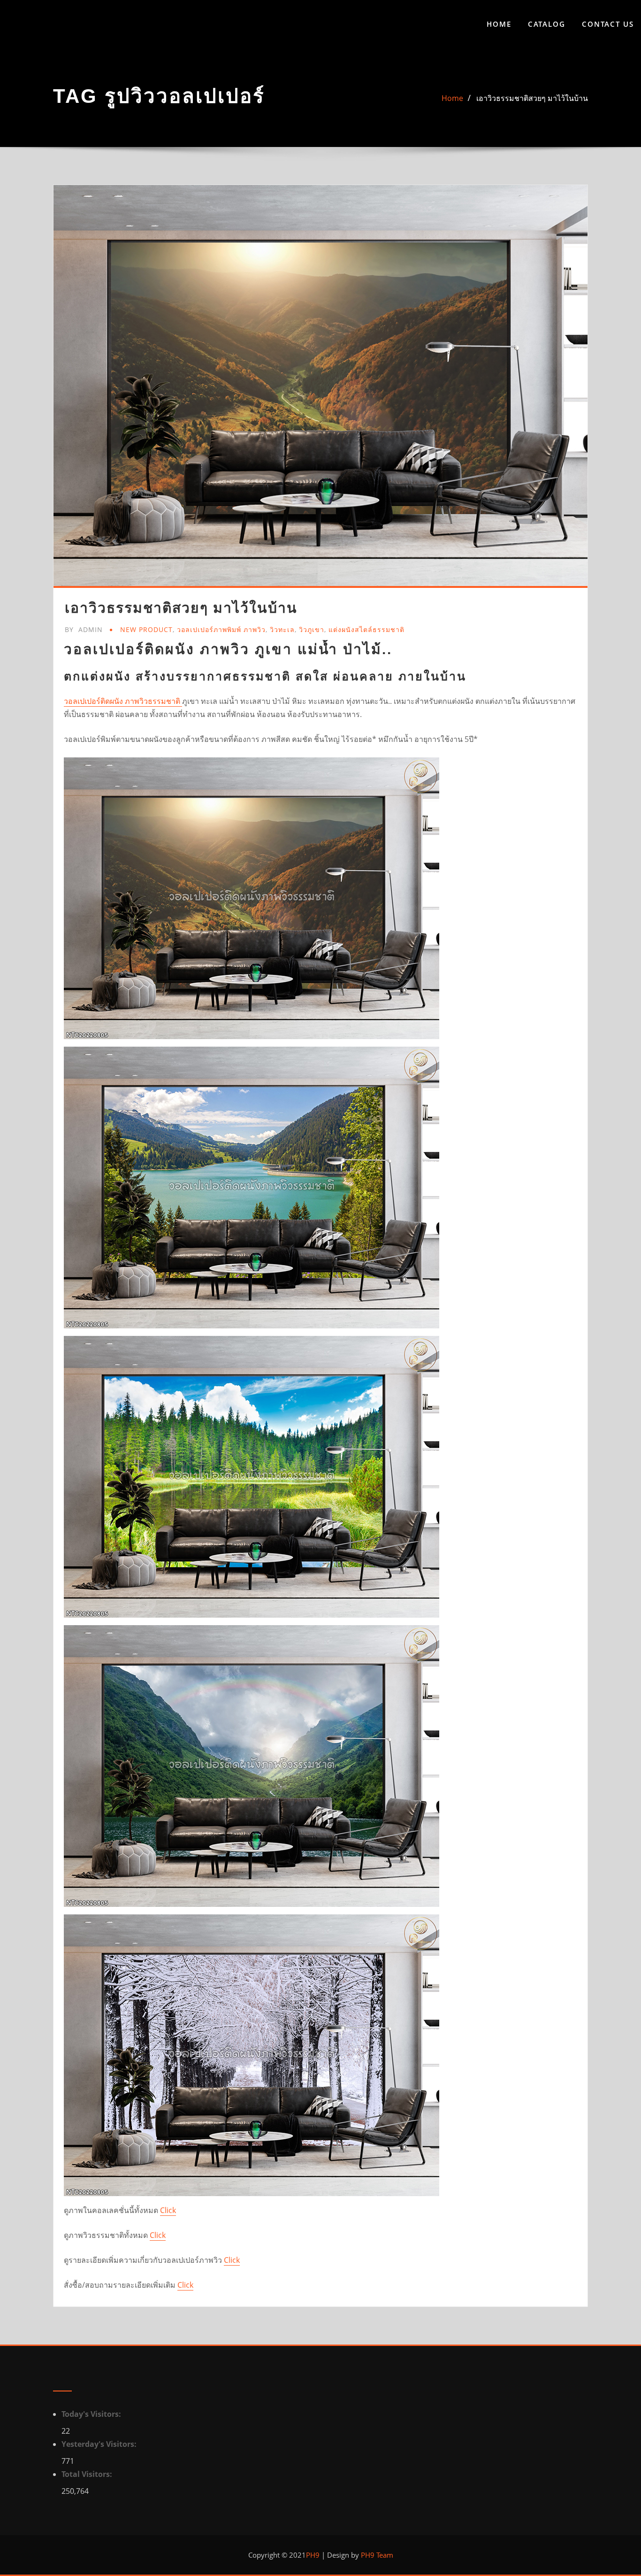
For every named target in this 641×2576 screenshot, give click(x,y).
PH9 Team (376, 2555)
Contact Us (608, 24)
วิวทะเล (282, 629)
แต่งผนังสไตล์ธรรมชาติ (366, 629)
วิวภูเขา (312, 629)
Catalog (547, 24)
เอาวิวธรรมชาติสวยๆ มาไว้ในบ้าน (532, 98)
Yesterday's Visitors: (100, 2444)
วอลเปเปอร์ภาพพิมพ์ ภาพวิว (221, 629)
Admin (84, 629)
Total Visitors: (88, 2474)
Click (168, 2210)
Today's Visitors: (92, 2414)
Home (499, 24)
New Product (146, 629)
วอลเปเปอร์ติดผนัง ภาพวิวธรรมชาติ (123, 701)
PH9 (313, 2555)
